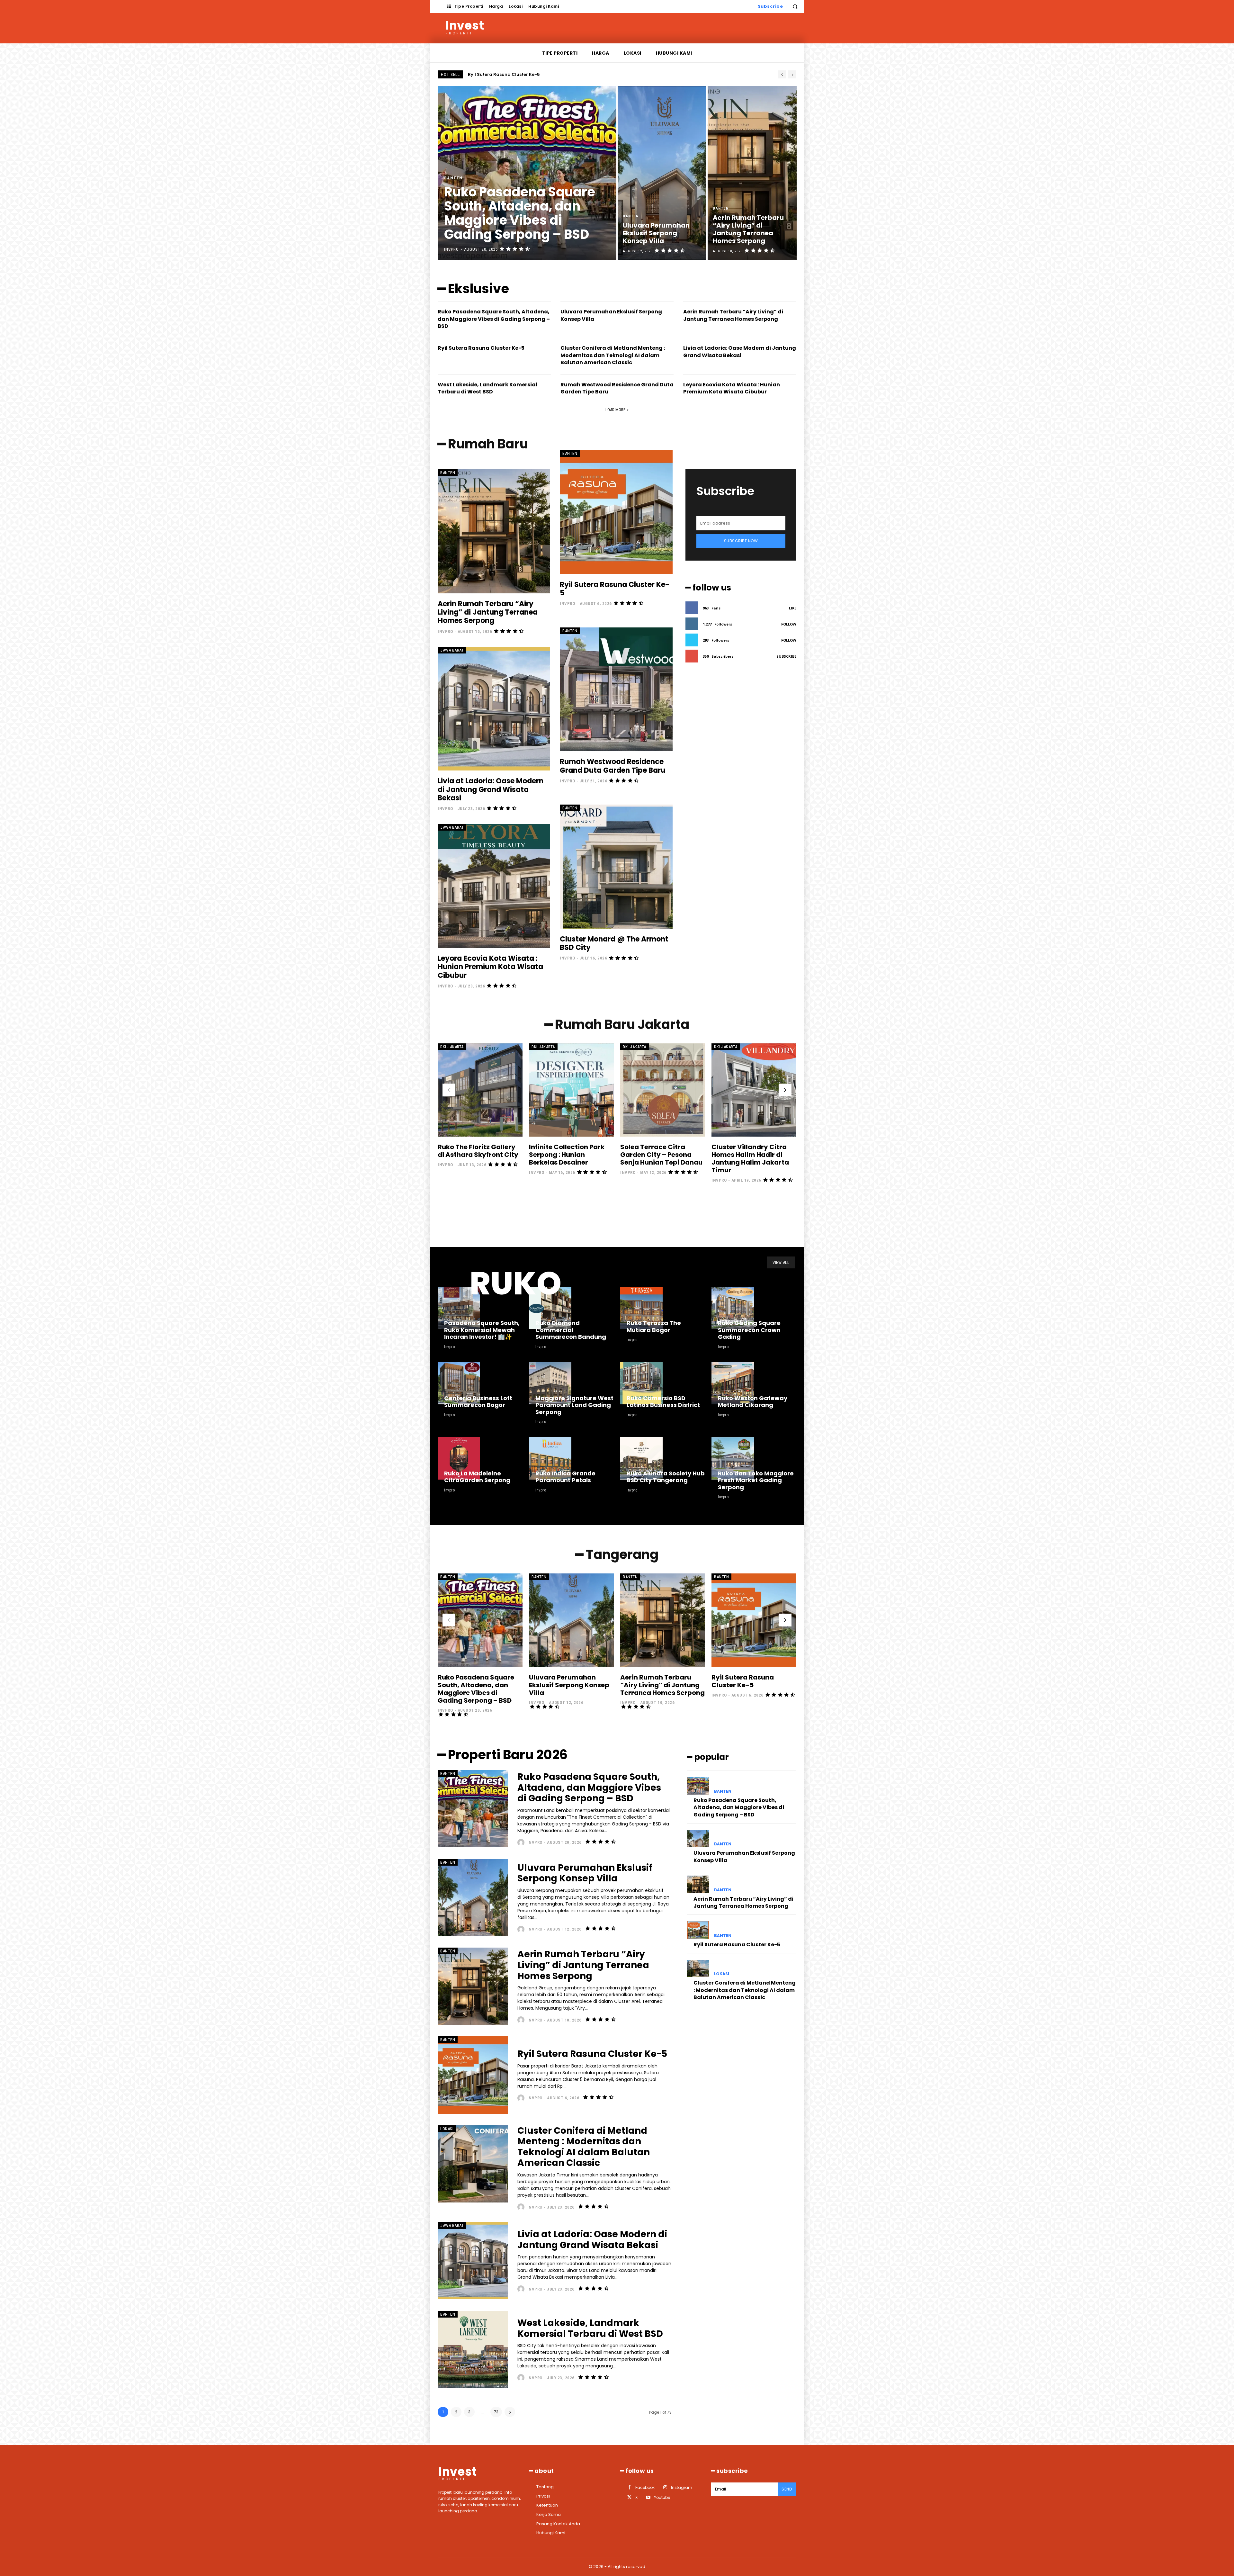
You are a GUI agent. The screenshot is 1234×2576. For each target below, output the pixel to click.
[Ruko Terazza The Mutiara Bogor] (641, 1308)
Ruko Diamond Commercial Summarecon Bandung (571, 1330)
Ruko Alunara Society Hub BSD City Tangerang (666, 1477)
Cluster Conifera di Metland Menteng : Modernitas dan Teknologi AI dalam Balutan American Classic (613, 355)
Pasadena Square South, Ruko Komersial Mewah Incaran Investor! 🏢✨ (482, 1330)
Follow (789, 624)
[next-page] (785, 1090)
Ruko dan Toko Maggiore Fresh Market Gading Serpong (756, 1480)
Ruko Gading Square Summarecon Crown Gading (749, 1330)
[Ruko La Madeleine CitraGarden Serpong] (459, 1458)
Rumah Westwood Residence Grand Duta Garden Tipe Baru (613, 766)
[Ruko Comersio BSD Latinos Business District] (641, 1383)
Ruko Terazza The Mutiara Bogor (654, 1326)
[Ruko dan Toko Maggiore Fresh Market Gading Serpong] (733, 1458)
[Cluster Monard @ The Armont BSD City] (616, 866)
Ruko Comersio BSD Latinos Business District (663, 1402)
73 (496, 2412)
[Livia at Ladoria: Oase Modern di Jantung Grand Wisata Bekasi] (494, 709)
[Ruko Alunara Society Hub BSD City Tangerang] (641, 1458)
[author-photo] (522, 1842)
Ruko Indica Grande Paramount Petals (565, 1477)
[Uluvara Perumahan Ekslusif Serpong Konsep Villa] (662, 173)
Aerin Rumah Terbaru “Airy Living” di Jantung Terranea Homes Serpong (733, 315)
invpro (445, 631)
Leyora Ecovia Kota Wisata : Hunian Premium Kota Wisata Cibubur (732, 388)
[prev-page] (449, 1090)
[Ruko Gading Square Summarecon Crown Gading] (733, 1308)
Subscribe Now (741, 541)
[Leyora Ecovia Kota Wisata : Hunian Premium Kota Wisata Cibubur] (494, 886)
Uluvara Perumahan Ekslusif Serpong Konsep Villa (524, 74)
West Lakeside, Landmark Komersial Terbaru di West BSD (487, 388)
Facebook (645, 2487)
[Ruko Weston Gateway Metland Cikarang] (733, 1383)
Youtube (662, 2497)
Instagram (682, 2487)
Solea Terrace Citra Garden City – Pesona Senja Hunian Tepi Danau (661, 1155)
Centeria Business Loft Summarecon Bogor (478, 1402)
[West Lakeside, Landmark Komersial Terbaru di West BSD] (473, 2349)
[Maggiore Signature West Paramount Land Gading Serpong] (550, 1383)
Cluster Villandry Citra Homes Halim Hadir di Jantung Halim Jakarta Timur (750, 1158)
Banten (453, 178)
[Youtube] (648, 2497)
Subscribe (786, 656)
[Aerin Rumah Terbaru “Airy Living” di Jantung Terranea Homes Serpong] (752, 173)
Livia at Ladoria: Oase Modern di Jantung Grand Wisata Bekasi (740, 351)
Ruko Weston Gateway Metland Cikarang (753, 1402)
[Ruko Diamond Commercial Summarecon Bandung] (550, 1308)
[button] (795, 6)
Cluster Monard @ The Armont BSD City (614, 943)
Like (793, 608)
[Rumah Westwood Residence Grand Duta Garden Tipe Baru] (616, 689)
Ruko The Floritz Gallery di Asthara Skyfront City (478, 1151)
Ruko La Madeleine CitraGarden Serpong (477, 1477)
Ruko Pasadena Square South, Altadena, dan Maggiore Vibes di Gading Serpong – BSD (494, 319)
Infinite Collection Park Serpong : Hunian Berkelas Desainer (567, 1155)
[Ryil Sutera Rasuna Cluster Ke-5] (616, 512)
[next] (792, 74)
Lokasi (447, 2129)
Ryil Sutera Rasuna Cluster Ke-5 (481, 348)
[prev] (782, 74)
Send (787, 2489)
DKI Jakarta (452, 1047)
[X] (629, 2497)
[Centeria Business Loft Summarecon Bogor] (459, 1383)
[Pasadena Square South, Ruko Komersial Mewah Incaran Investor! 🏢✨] (459, 1308)
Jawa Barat (452, 650)
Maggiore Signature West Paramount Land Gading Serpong (574, 1405)
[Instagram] (665, 2487)
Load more (615, 410)
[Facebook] (629, 2487)
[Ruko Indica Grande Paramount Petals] (550, 1458)
